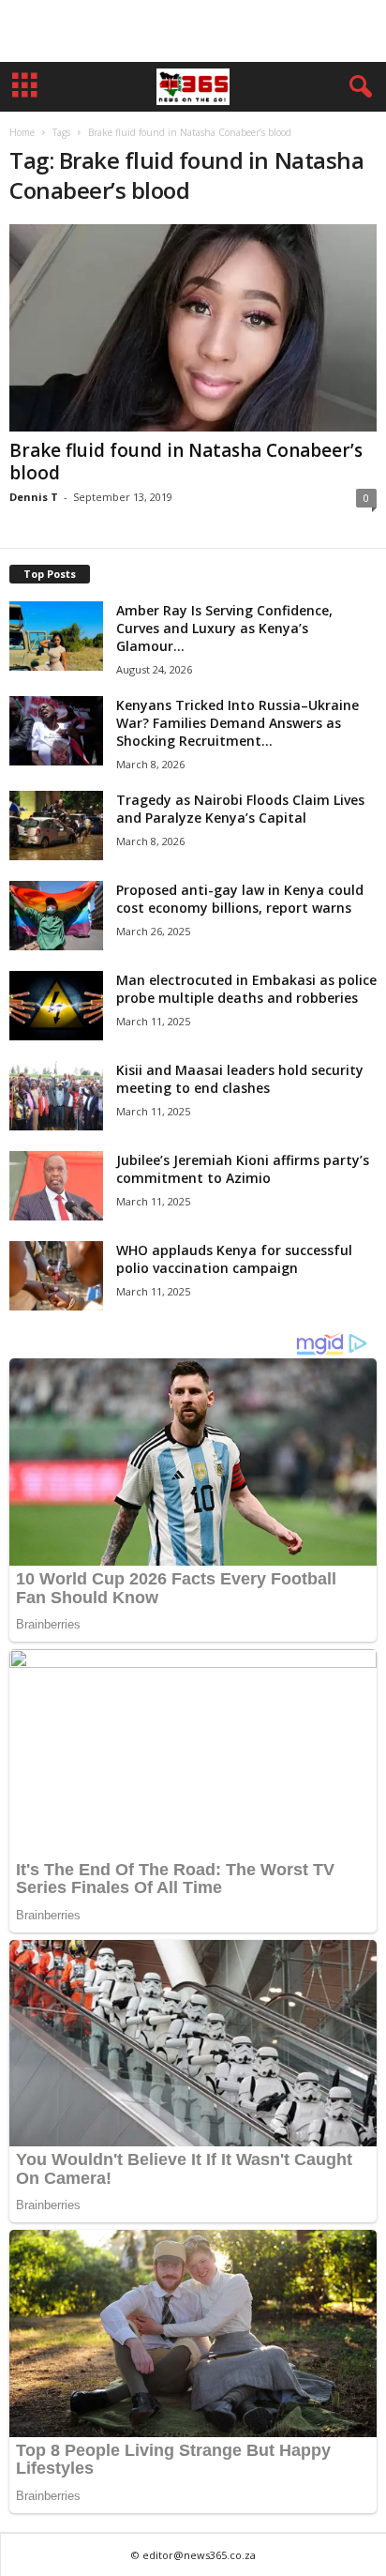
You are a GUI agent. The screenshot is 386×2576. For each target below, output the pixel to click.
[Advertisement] (193, 31)
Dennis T (34, 497)
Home (22, 132)
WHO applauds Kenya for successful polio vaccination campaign (234, 1259)
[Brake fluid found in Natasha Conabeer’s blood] (193, 328)
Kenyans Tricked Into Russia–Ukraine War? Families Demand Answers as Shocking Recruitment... (238, 723)
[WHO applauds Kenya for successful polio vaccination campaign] (56, 1276)
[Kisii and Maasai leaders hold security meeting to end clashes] (56, 1096)
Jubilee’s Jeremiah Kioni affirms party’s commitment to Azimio (243, 1169)
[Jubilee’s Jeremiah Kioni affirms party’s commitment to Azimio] (56, 1186)
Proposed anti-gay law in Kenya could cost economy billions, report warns (240, 899)
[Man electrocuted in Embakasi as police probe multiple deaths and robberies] (56, 1006)
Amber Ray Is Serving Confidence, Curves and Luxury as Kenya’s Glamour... (224, 628)
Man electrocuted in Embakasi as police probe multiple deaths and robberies (246, 989)
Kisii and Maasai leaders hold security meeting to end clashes (240, 1079)
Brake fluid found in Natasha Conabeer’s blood (186, 462)
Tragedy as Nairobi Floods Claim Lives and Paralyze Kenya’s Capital (240, 809)
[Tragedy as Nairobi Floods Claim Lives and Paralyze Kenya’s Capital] (56, 826)
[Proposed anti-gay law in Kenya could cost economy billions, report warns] (56, 916)
